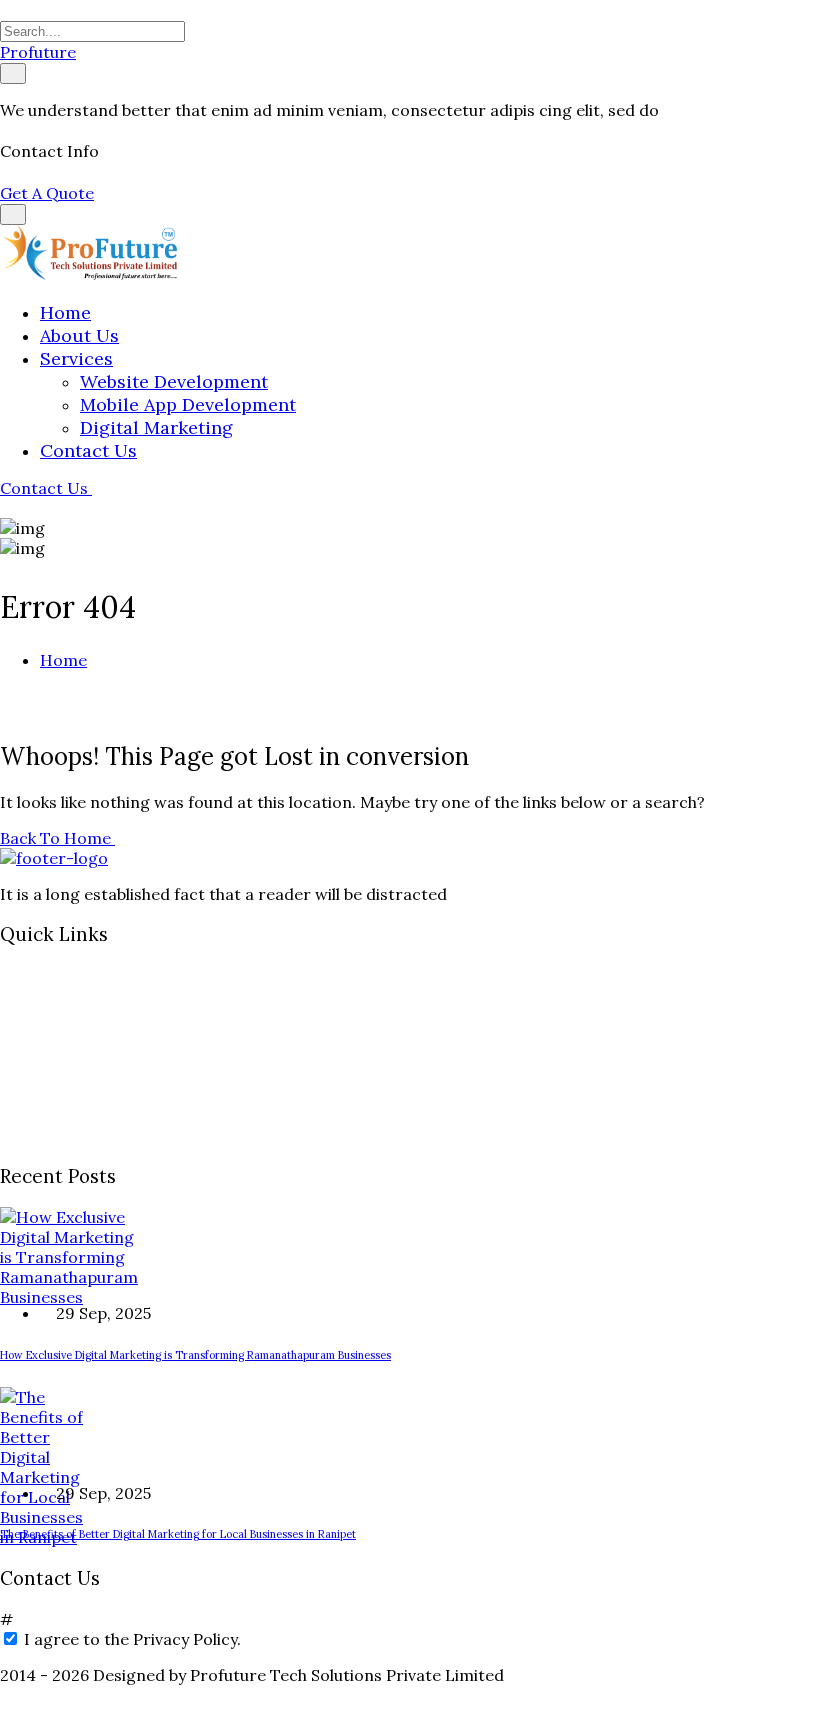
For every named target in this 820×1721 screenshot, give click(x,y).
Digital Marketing (156, 427)
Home (65, 312)
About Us (79, 335)
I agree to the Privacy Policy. (132, 1639)
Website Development (174, 381)
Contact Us (88, 450)
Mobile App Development (188, 404)
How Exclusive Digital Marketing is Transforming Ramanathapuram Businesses (195, 1355)
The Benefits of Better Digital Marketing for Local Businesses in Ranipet (178, 1534)
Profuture (38, 52)
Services (76, 358)
